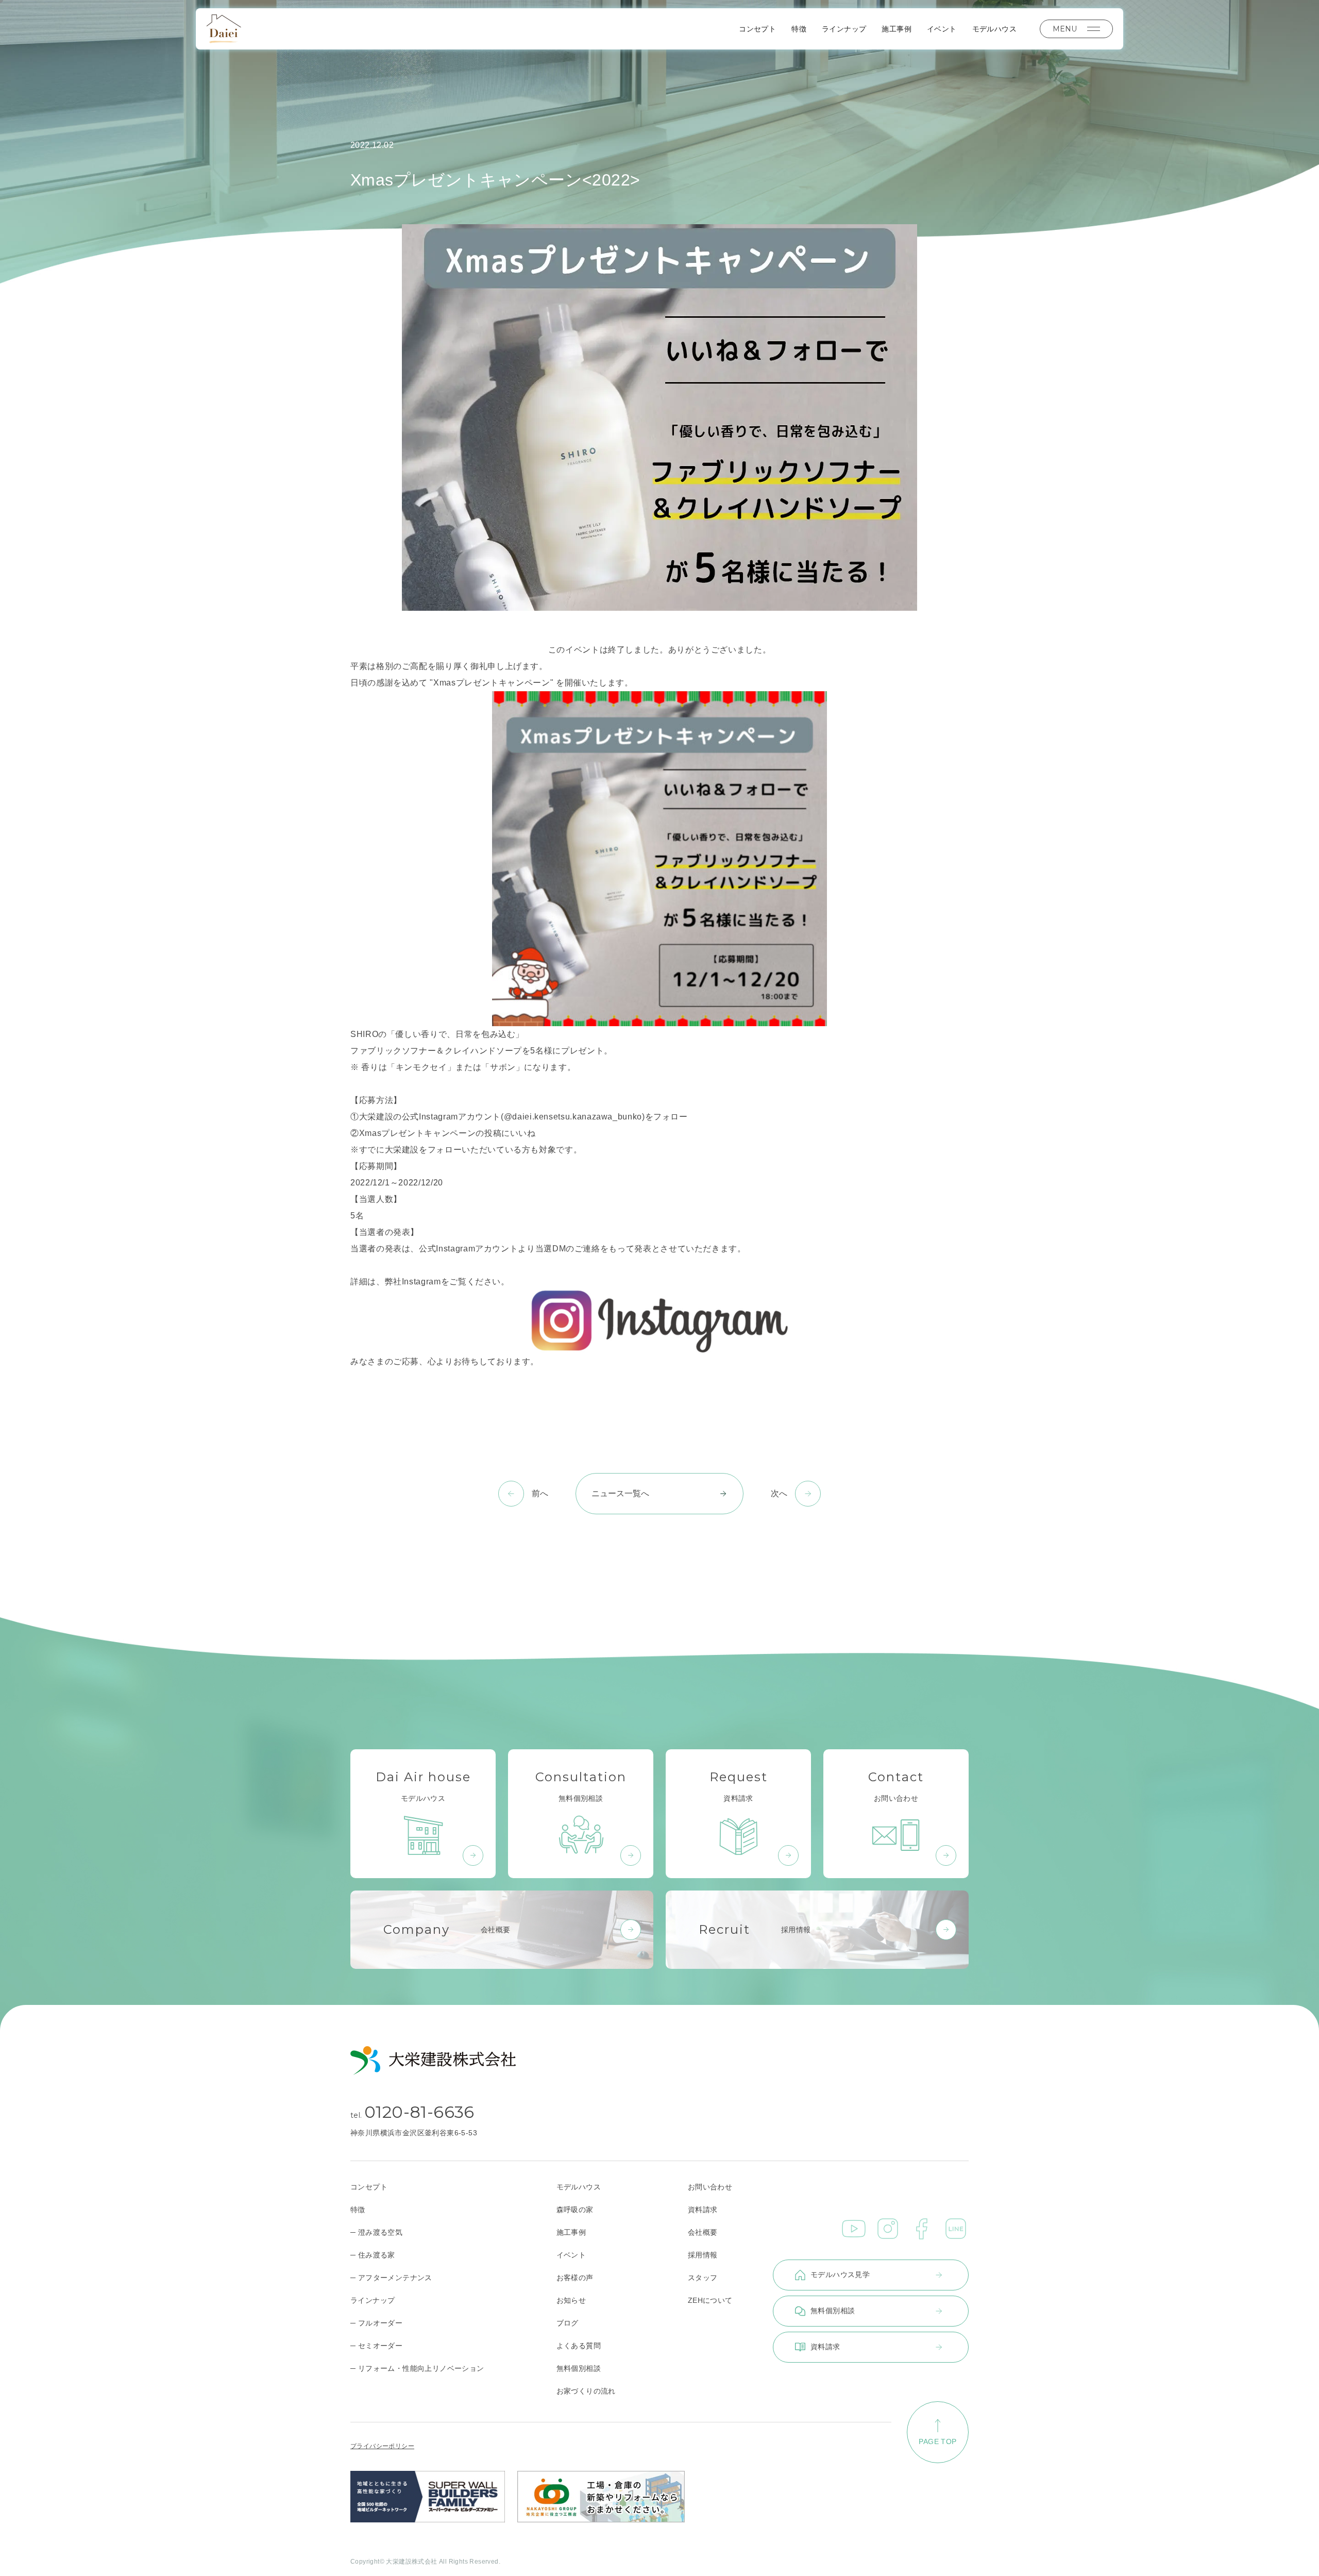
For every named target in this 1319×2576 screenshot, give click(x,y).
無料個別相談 (579, 2368)
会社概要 (703, 2232)
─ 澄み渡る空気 (376, 2232)
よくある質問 (579, 2346)
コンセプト (757, 29)
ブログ (568, 2323)
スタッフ (703, 2278)
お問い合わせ (710, 2187)
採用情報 (703, 2255)
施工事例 (897, 29)
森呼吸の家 (575, 2210)
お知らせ (571, 2300)
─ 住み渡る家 (373, 2255)
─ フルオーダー (376, 2323)
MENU (1065, 29)
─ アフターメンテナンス (391, 2278)
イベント (942, 29)
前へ (540, 1493)
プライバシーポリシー (382, 2446)
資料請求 (703, 2210)
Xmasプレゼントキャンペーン (418, 1133)
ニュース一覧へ (620, 1493)
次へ (779, 1493)
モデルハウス (994, 29)
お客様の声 (575, 2278)
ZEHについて (710, 2300)
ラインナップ (844, 29)
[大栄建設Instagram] (659, 1322)
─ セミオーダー (376, 2346)
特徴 (799, 29)
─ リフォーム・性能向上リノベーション (417, 2368)
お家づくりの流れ (586, 2391)
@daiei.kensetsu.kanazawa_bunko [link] (573, 1117)
